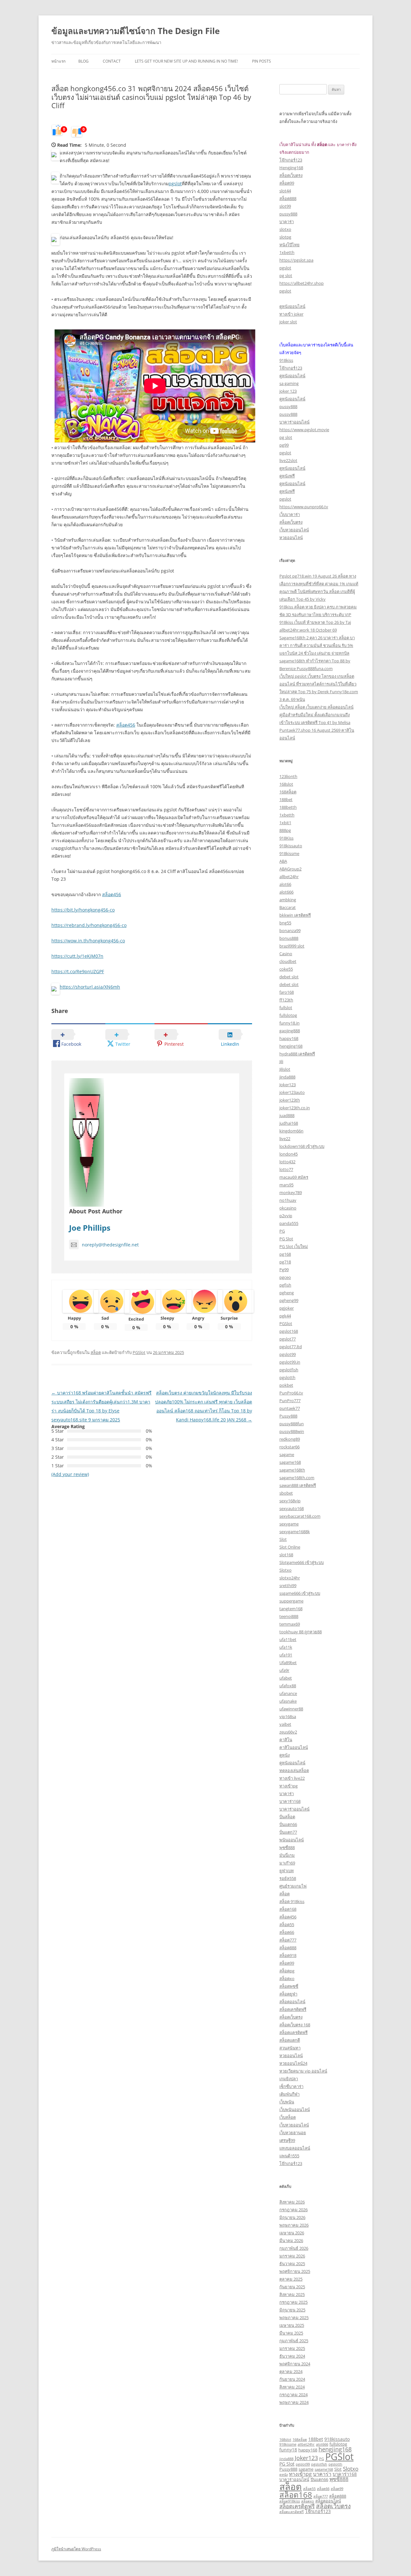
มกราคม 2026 (292, 2256)
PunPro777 (290, 1401)
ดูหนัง (284, 1755)
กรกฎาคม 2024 (293, 2395)
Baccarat (288, 907)
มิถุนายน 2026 (292, 2217)
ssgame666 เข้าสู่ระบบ (300, 1593)
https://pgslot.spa (296, 260)
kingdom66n (291, 1131)
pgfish (285, 1285)
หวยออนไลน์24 (293, 2063)
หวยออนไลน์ (291, 537)
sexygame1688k (295, 1532)
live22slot (288, 460)
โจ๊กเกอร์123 (291, 160)
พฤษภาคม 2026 (294, 2225)
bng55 (285, 923)
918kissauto (291, 846)
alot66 (285, 884)
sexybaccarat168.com (300, 1516)
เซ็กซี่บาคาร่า (291, 2086)
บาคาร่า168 (290, 1801)
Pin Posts (262, 61)
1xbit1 (285, 823)
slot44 (285, 191)
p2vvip (286, 1216)
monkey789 (291, 1192)
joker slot (288, 322)
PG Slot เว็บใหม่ (294, 1246)
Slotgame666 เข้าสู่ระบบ (302, 1562)
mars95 (286, 1185)
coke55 (286, 969)
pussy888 (288, 214)
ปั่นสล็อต (287, 1817)
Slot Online (290, 1547)
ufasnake (288, 1701)
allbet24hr (289, 877)
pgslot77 (288, 1339)
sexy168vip (290, 1501)
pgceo (285, 1277)
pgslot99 (288, 1354)
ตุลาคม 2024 (291, 2371)
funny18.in (289, 1023)
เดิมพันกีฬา (289, 2094)
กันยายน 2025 (292, 2287)
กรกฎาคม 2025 (293, 2302)
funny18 (288, 2450)
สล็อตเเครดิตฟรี (293, 2032)
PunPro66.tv (291, 1393)
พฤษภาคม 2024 (294, 2402)
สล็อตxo (287, 1978)
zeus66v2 (288, 1732)
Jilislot (285, 1069)
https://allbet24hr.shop (302, 283)
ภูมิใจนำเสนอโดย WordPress (76, 2549)
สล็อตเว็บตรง (291, 175)
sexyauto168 (292, 1508)
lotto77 (286, 1169)
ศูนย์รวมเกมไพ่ (293, 1886)
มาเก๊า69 (287, 1863)
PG (282, 1231)
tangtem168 (291, 1609)
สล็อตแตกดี (290, 2040)
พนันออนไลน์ (292, 1840)
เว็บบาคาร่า (290, 514)
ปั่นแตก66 (288, 1824)
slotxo (285, 229)
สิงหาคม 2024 (292, 2387)
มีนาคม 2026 (291, 2240)
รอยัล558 (288, 1878)
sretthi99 (288, 1585)
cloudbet (288, 961)
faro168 (287, 992)
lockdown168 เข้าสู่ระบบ (302, 1146)
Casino (286, 954)
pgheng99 (289, 1300)
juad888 (287, 1115)
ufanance (288, 1693)
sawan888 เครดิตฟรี (298, 1485)
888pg (285, 830)
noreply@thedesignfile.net (110, 1245)
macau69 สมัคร (294, 1177)
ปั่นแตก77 (288, 1832)
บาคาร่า (287, 222)
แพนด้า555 (289, 2156)
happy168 (289, 1038)
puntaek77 (290, 1408)
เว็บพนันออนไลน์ (295, 2109)
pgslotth (287, 1377)
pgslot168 (289, 1331)
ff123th (286, 1000)
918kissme (289, 853)
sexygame (289, 1524)
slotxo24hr (290, 1578)
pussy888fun (292, 1424)
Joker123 (288, 1085)
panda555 (289, 1223)
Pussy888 (288, 1416)
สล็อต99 (287, 183)
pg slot (286, 275)
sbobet (286, 1493)
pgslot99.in (290, 1362)
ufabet (286, 1678)
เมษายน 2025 (292, 2325)
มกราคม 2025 (292, 2348)
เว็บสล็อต (288, 2117)
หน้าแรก (58, 61)
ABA (283, 861)
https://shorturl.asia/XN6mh (90, 987)
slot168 (286, 1555)
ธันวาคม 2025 (292, 2264)
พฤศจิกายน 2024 (295, 2364)
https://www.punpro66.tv (304, 507)
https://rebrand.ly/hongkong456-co (89, 925)
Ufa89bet (288, 1663)
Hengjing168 (291, 168)
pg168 (285, 1254)
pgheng (287, 1293)
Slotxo (285, 1570)
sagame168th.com (297, 1478)
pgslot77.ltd (291, 1347)
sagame (287, 1454)
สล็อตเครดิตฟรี (293, 2009)
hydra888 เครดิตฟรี (297, 1054)
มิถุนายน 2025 (292, 2310)
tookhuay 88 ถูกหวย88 (301, 1632)
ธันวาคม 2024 (292, 2356)
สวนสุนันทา (290, 2048)
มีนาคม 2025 (291, 2333)
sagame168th (292, 1470)
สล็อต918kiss (290, 2501)
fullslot (286, 1008)
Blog (83, 61)
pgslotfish (289, 1370)
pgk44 (285, 1316)
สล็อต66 (287, 1932)
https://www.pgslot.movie (304, 430)
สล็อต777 (288, 1940)
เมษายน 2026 (292, 2233)
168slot (286, 784)
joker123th (290, 1100)
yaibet (285, 1724)
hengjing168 (291, 1046)
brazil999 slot (292, 946)
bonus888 (289, 938)
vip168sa (288, 1716)
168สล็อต (288, 792)
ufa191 (286, 1655)
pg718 (285, 1262)
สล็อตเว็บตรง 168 (295, 2025)
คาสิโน (286, 1740)
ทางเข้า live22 (292, 1778)
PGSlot (139, 1352)
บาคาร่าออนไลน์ (294, 422)
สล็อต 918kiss (292, 1901)
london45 (289, 1154)
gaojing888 (290, 1031)
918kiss (286, 360)
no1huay (288, 1200)
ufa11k (286, 1647)
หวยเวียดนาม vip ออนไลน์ (303, 2071)
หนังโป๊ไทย (289, 245)
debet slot (289, 977)
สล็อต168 (288, 1909)
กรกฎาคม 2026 (293, 2210)
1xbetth (287, 252)
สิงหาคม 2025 (292, 2294)
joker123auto (292, 1092)
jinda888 (287, 1077)
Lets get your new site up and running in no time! (186, 61)
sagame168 (290, 1462)
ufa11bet (288, 1639)
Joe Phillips (90, 1228)
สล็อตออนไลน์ (292, 2002)
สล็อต (96, 1352)
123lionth (288, 776)
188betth (288, 807)
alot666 (286, 892)
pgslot (175, 183)
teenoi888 (289, 1616)
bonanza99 (290, 930)
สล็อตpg (287, 1971)
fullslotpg (288, 1015)
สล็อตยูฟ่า (288, 1994)
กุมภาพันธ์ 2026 (294, 2248)
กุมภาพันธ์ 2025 (294, 2341)
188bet (286, 799)
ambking (288, 900)
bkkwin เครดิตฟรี (295, 915)
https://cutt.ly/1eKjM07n (77, 956)
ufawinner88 (291, 1709)
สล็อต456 (126, 725)
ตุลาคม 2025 (291, 2279)
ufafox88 (288, 1686)
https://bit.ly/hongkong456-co (83, 910)
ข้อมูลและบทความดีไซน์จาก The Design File (136, 31)
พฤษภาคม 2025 (294, 2318)
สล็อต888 (288, 198)
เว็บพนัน (287, 2102)
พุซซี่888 (287, 1847)
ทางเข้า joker (291, 314)
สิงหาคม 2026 (292, 2202)
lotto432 (287, 1162)
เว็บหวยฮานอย (293, 2133)
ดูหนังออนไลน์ (292, 306)
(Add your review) (70, 1474)
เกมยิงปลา (289, 2079)
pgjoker (287, 1308)
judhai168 (289, 1123)
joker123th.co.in (295, 1108)
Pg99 (284, 1270)
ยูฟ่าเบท (287, 1871)
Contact (112, 61)
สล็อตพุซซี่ (289, 1986)
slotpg (285, 237)
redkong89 (290, 1439)
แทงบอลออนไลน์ (295, 2148)
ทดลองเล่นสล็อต (294, 1770)
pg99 (284, 445)
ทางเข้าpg (289, 1786)
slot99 (285, 206)
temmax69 (290, 1624)
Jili (281, 1061)
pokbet (286, 1385)
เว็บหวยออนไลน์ (294, 530)
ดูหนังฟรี (287, 476)
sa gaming (289, 383)
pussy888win (292, 1431)
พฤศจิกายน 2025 (295, 2271)
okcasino (288, 1208)
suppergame (291, 1601)
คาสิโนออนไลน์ (294, 1747)
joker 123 (288, 391)
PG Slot (286, 1239)
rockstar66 (289, 1447)
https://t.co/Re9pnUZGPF (78, 971)
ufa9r (284, 1670)
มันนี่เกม (287, 1855)
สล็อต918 (288, 1955)
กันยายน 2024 (292, 2379)
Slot (283, 1539)
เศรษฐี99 (287, 2140)
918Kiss (286, 838)
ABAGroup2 (290, 869)
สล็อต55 (287, 1925)
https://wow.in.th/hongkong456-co (88, 941)
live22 (285, 1139)
